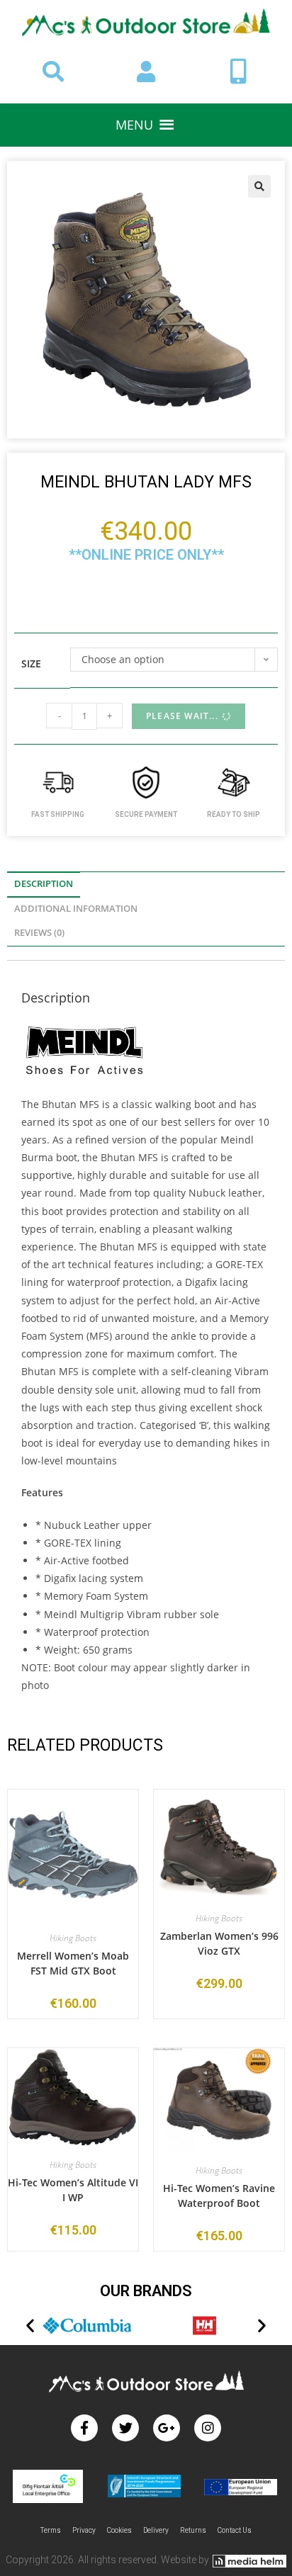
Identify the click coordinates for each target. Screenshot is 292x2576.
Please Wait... (182, 716)
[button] (134, 125)
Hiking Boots (73, 1938)
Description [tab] (44, 884)
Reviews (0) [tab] (39, 933)
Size (31, 663)
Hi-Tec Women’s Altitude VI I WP (73, 2190)
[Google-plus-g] (167, 2428)
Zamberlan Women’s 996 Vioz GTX (219, 1943)
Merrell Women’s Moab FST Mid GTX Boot (73, 1963)
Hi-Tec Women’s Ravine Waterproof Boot (219, 2196)
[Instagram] (208, 2428)
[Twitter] (125, 2428)
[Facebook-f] (84, 2428)
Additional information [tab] (76, 909)
